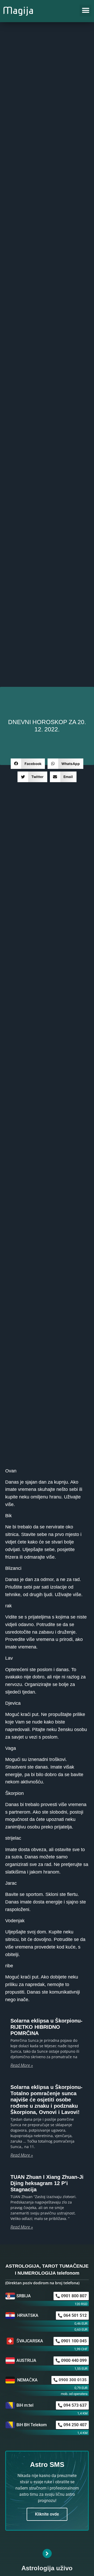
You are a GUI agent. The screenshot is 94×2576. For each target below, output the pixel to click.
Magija (18, 10)
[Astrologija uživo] (47, 2553)
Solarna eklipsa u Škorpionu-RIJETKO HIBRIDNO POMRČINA (46, 2027)
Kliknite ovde (47, 2514)
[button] (86, 11)
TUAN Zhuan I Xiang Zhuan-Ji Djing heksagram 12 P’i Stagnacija (47, 2183)
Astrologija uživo (47, 2568)
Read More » (22, 2065)
